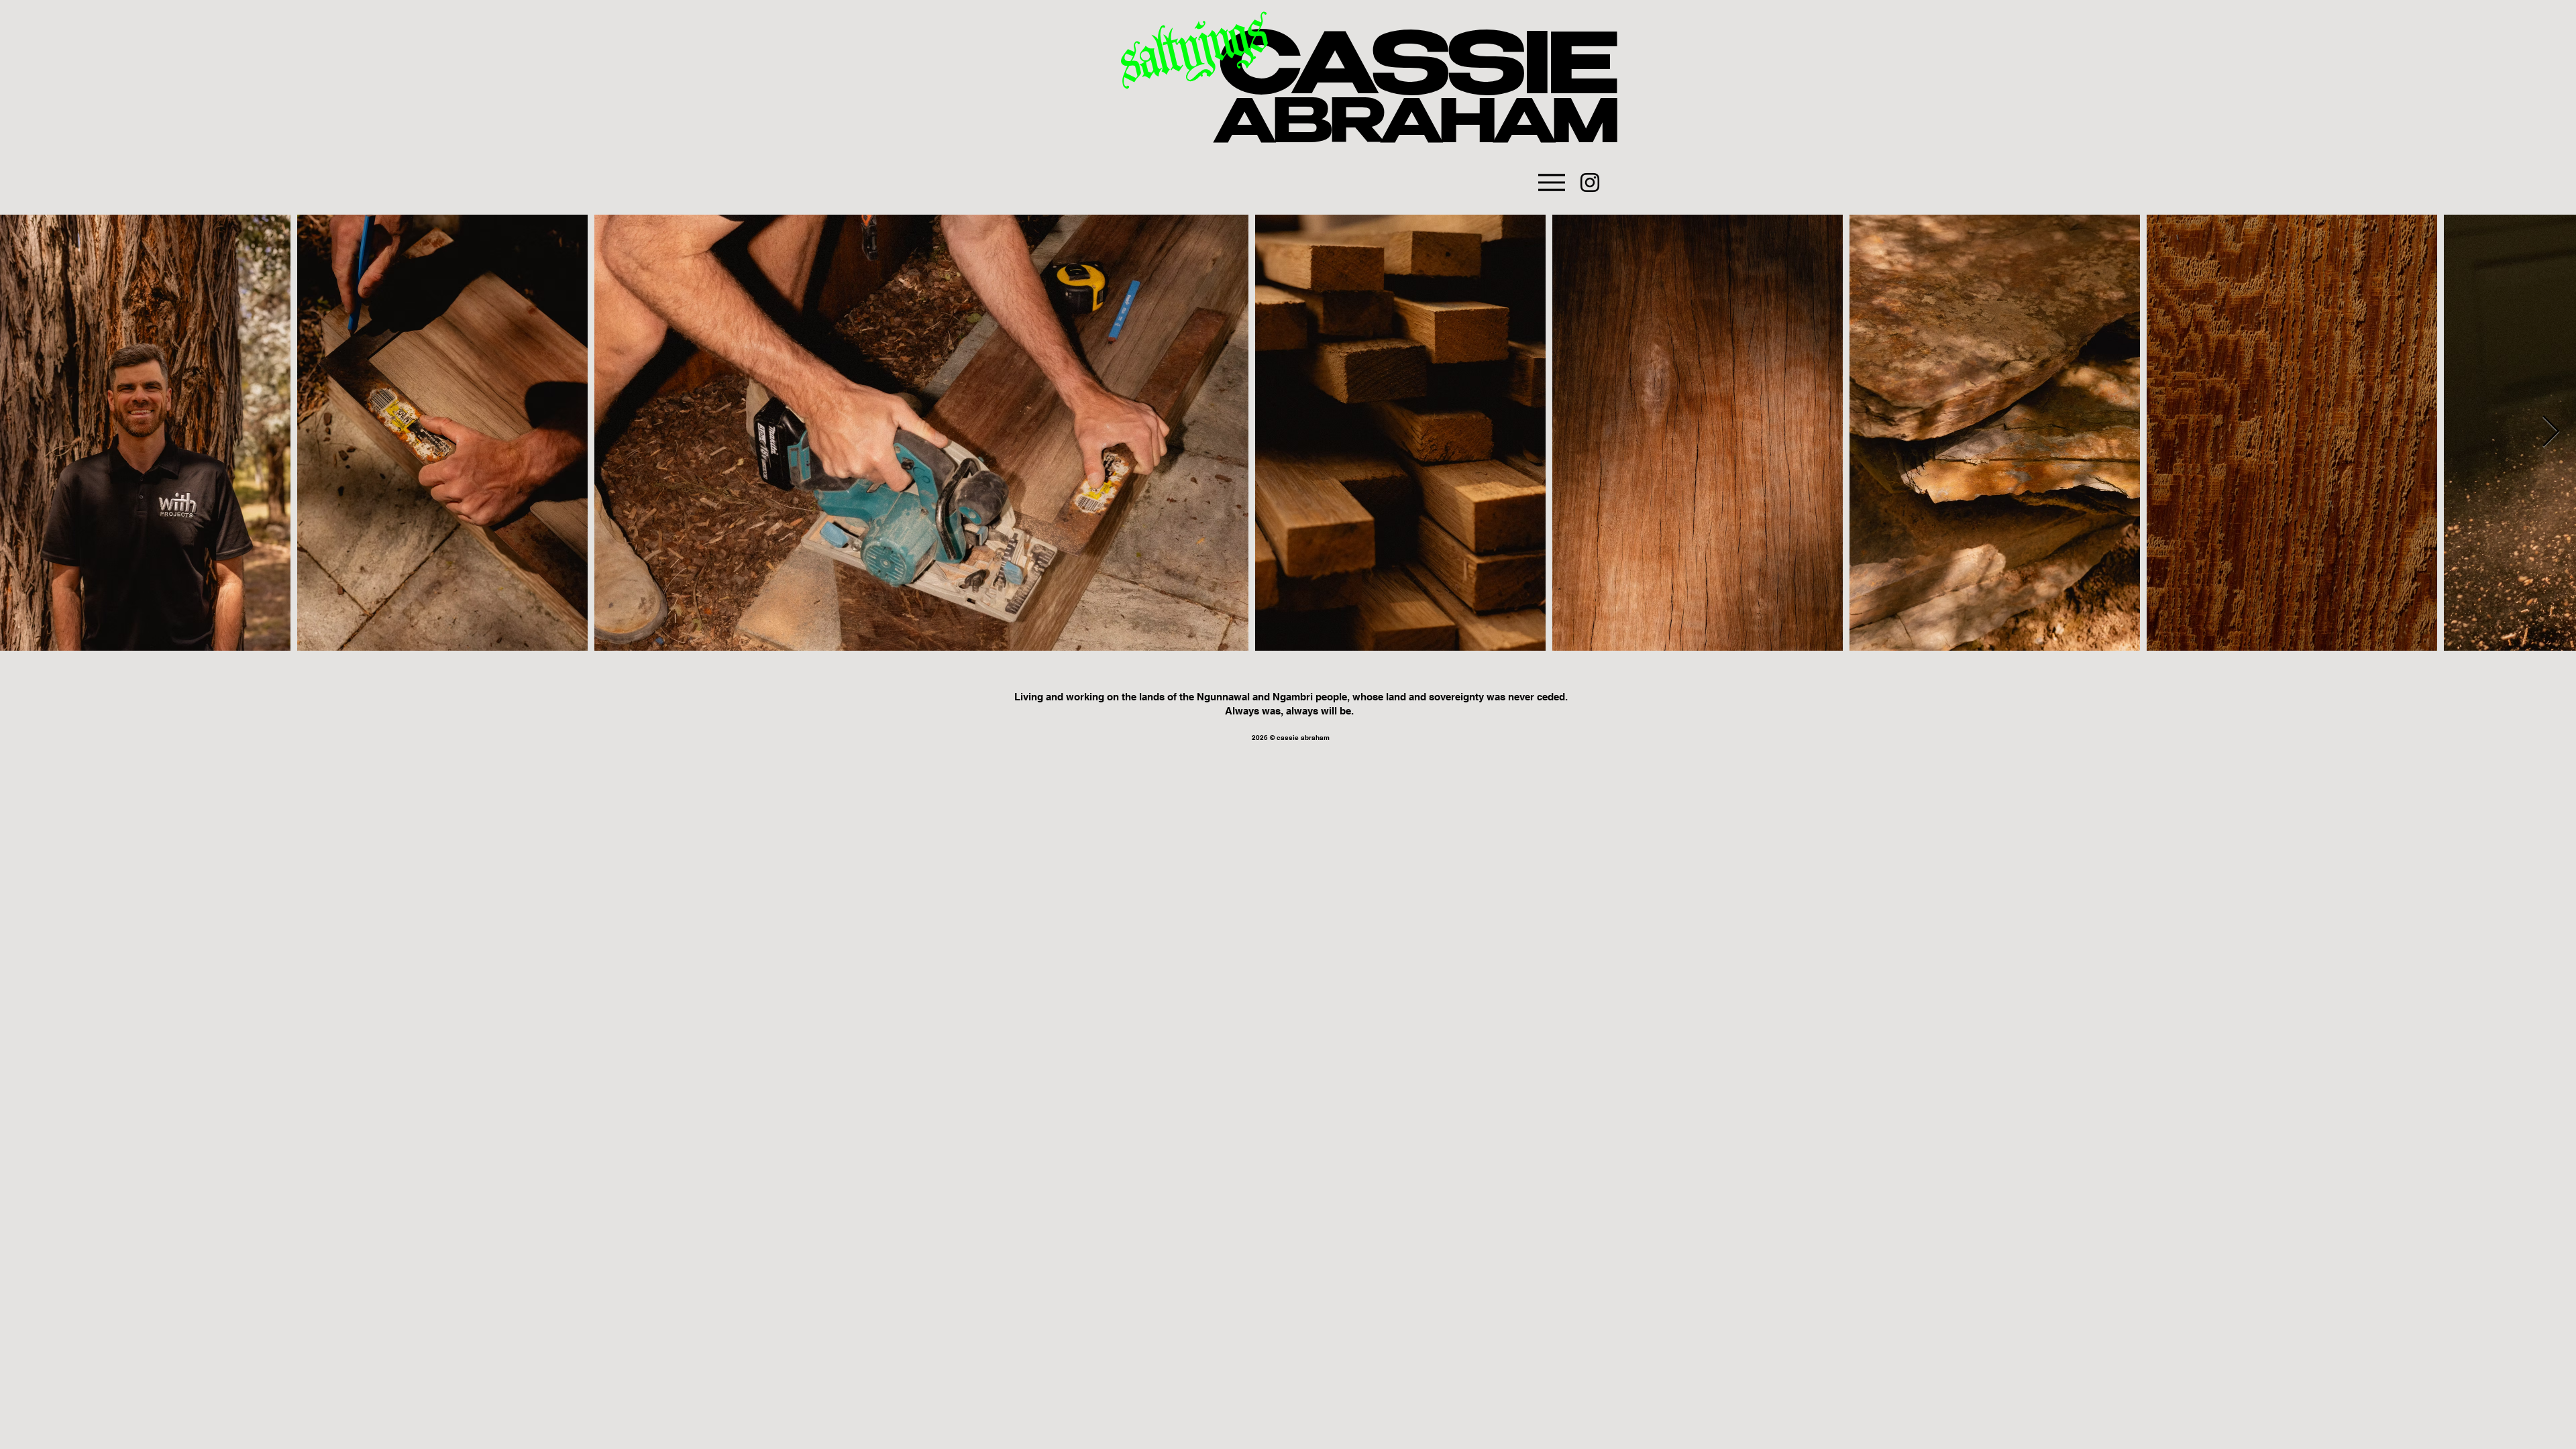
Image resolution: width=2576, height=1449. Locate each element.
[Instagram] (1590, 182)
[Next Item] (2551, 432)
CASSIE (1417, 74)
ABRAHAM (1415, 129)
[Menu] (1551, 182)
